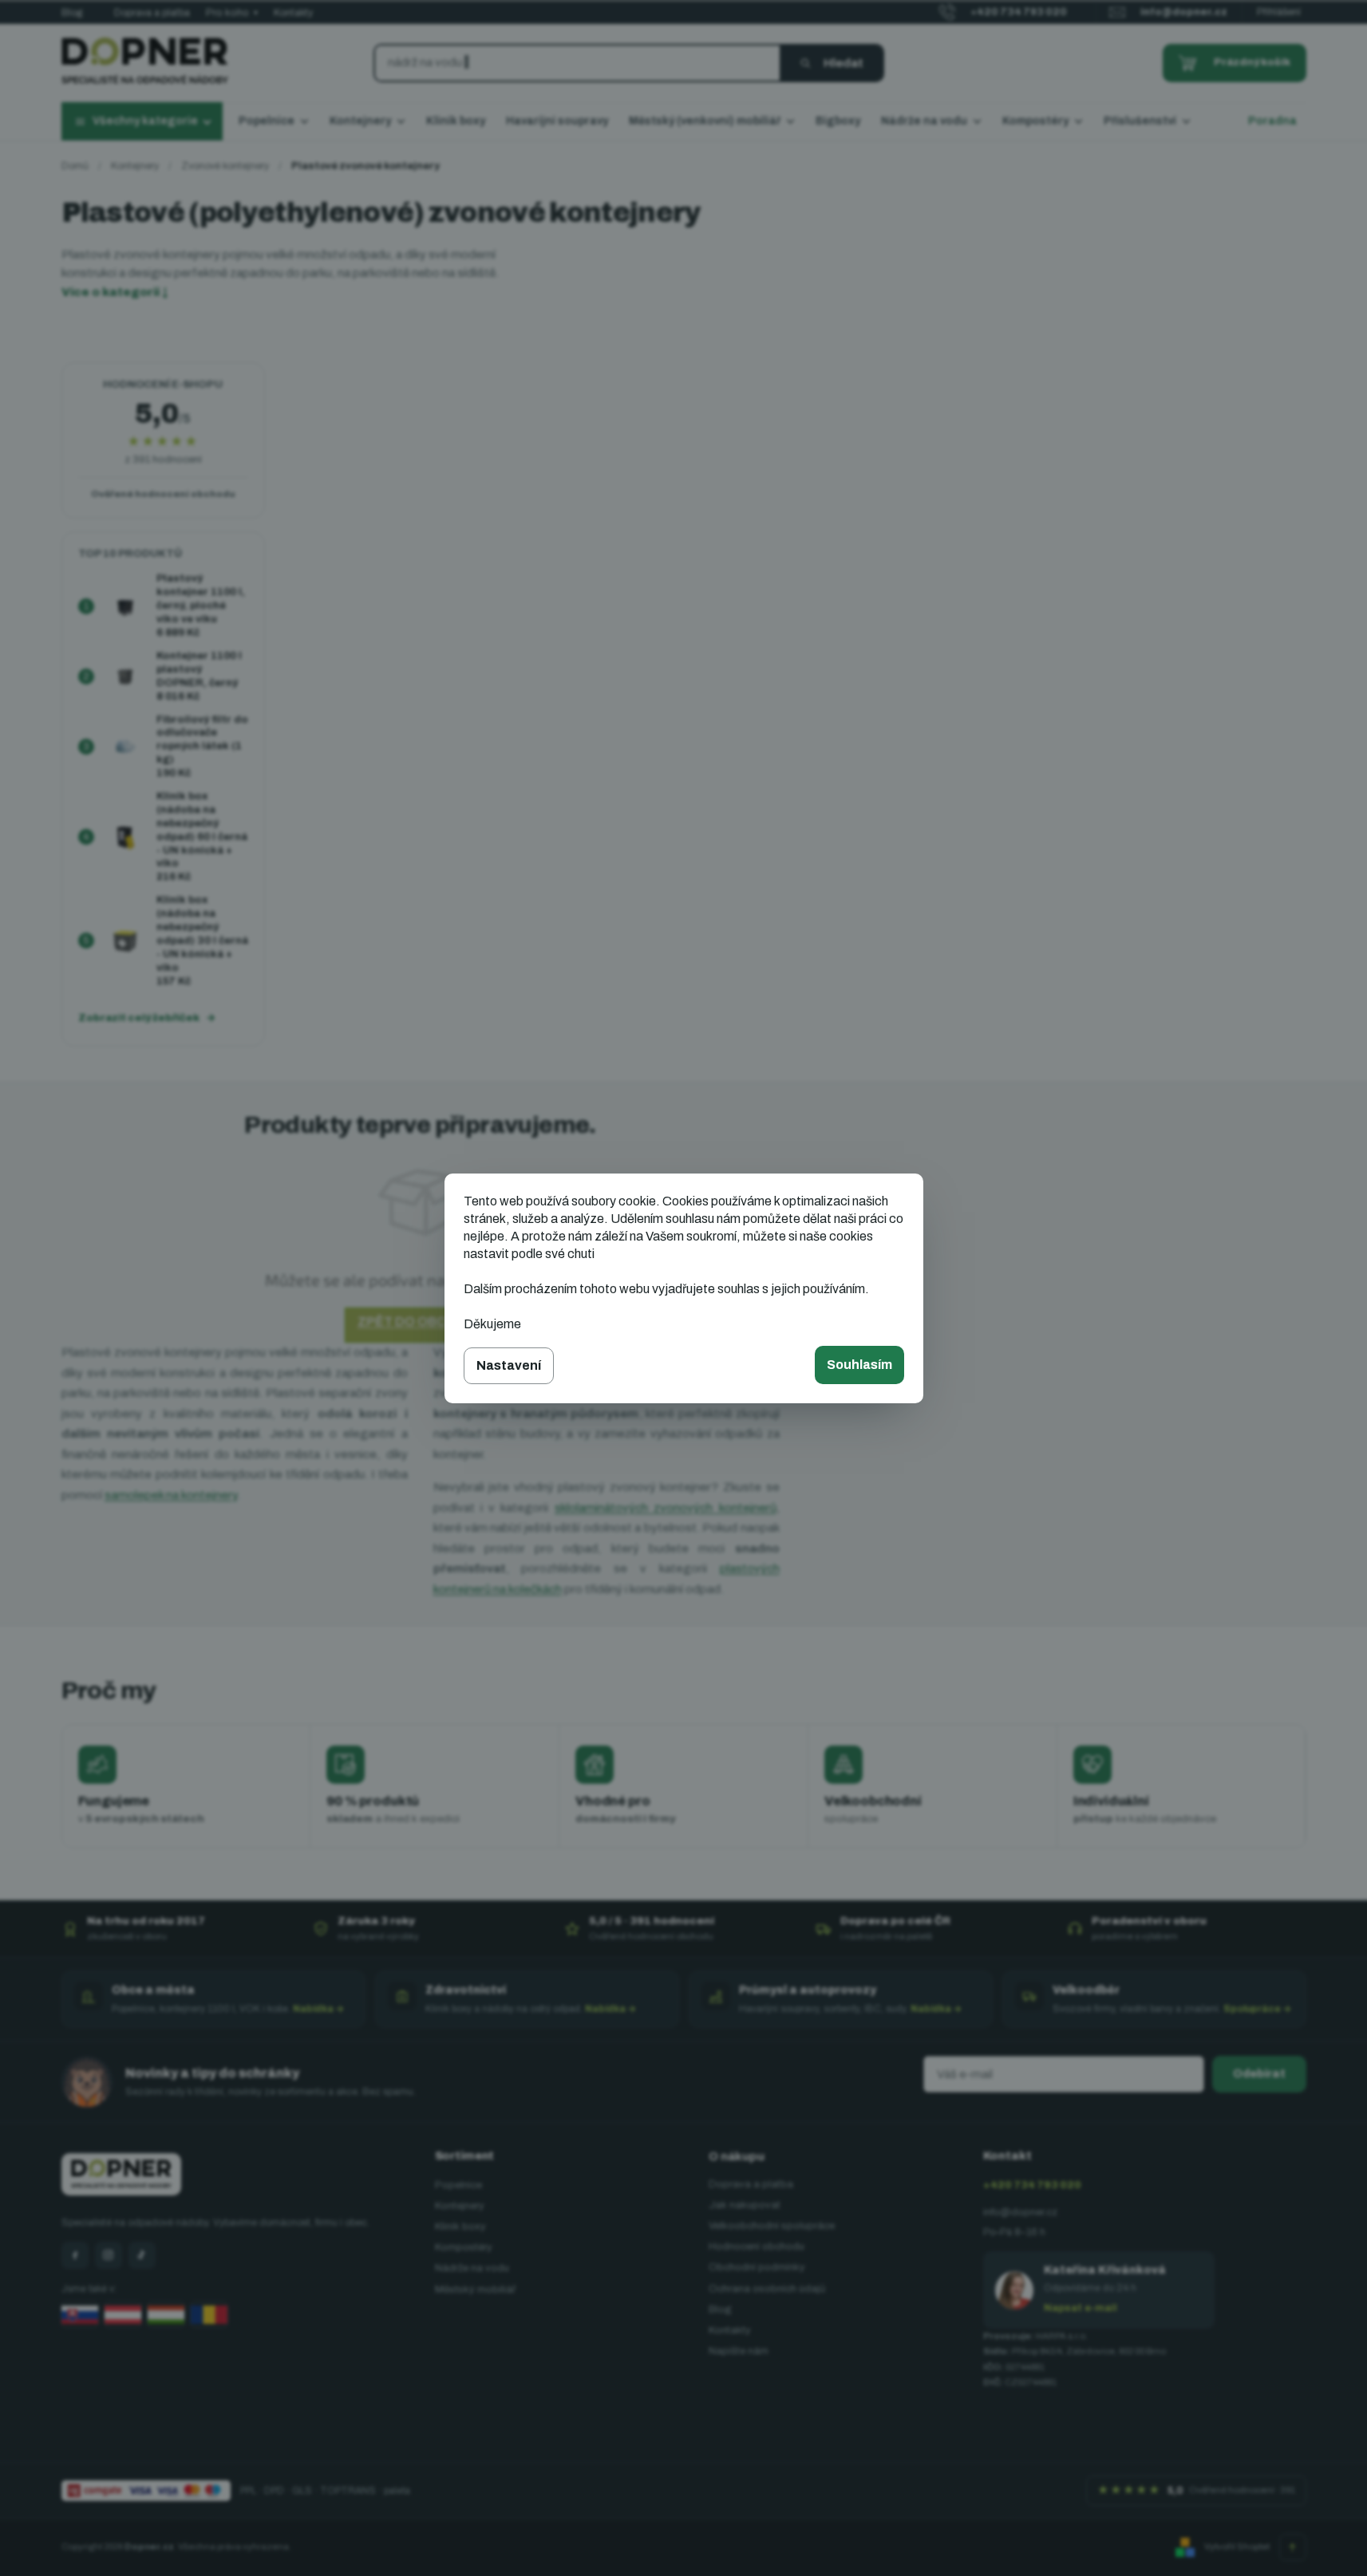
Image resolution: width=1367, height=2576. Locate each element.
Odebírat (1259, 2074)
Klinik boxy (460, 2227)
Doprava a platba (152, 13)
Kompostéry (464, 2247)
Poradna (1272, 121)
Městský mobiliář (475, 2290)
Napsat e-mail (1081, 2308)
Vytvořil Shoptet (1237, 2546)
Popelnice (458, 2185)
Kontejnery (460, 2206)
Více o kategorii (115, 292)
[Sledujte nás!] (75, 2255)
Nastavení (509, 1365)
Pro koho (232, 13)
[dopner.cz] (109, 2255)
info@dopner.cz (1020, 2212)
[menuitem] (274, 122)
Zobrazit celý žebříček (139, 1018)
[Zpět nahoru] (1293, 2547)
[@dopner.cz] (142, 2255)
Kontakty (293, 13)
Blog (72, 13)
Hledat (844, 63)
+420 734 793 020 (1032, 2185)
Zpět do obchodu (421, 1322)
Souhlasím (859, 1365)
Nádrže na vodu (472, 2268)
